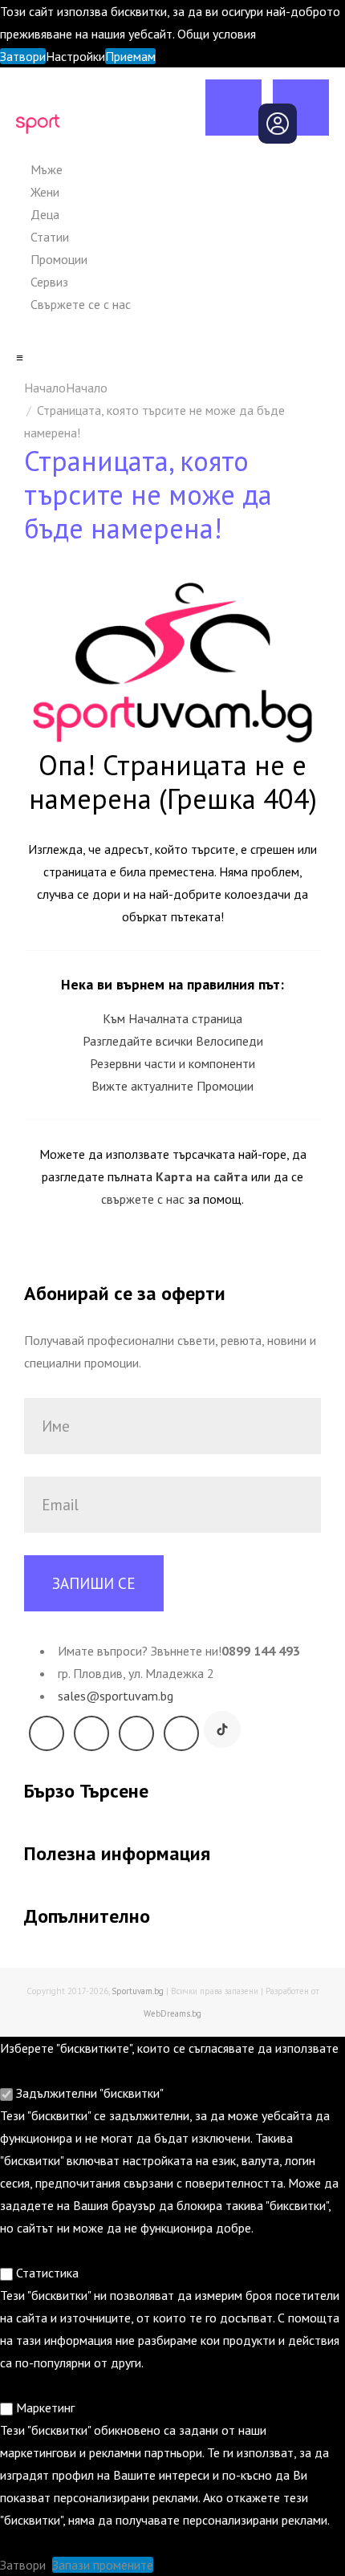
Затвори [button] (23, 56)
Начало (87, 388)
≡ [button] (20, 357)
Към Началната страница (172, 1018)
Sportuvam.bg (138, 1991)
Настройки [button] (75, 56)
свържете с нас (143, 1199)
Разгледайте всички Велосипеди (173, 1041)
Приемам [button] (130, 56)
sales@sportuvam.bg (116, 1696)
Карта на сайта (202, 1176)
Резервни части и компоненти (172, 1063)
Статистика (46, 2273)
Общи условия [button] (217, 34)
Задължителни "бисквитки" (88, 2093)
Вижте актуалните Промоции (172, 1086)
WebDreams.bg (172, 2013)
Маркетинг (44, 2407)
